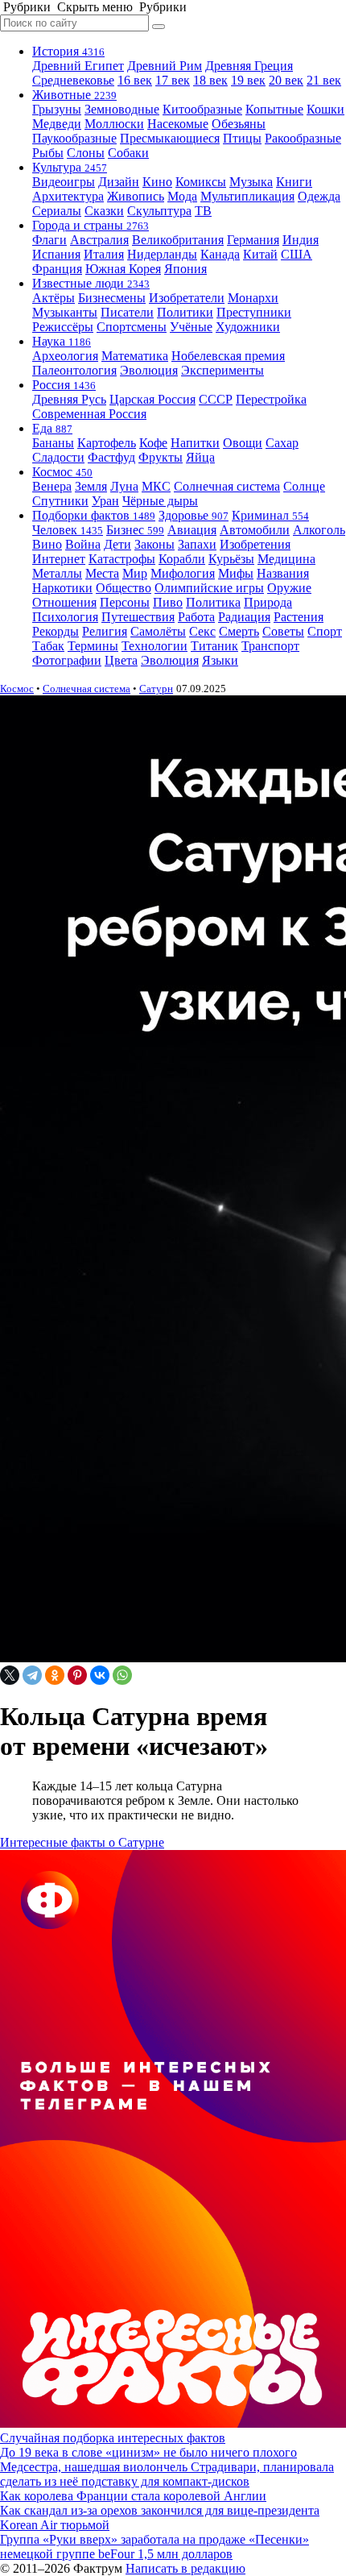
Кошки (325, 109)
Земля (91, 486)
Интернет (59, 559)
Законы (154, 544)
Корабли (182, 559)
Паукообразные (74, 138)
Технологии (154, 646)
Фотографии (67, 660)
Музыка (251, 182)
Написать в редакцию (185, 2568)
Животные (74, 95)
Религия (105, 631)
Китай (260, 254)
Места (102, 573)
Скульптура (159, 211)
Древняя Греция (249, 66)
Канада (220, 254)
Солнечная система (227, 486)
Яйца (200, 457)
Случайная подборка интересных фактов (113, 2438)
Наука (62, 341)
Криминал (270, 515)
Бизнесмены (112, 298)
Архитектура (68, 196)
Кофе (153, 443)
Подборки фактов (94, 515)
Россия (64, 385)
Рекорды (56, 631)
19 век (248, 80)
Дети (117, 544)
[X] (10, 1675)
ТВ (203, 211)
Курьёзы (231, 559)
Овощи (243, 443)
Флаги (49, 240)
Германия (253, 240)
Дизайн (119, 182)
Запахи (197, 544)
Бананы (53, 443)
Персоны (125, 602)
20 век (286, 80)
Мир (135, 573)
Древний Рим (165, 66)
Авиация (192, 530)
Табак (48, 646)
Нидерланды (162, 254)
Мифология (183, 573)
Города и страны (91, 225)
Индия (301, 240)
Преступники (254, 312)
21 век (324, 80)
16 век (135, 80)
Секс (202, 631)
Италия (104, 254)
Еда (52, 428)
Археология (65, 356)
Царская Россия (152, 399)
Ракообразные (303, 138)
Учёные (191, 327)
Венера (52, 486)
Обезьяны (239, 124)
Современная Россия (89, 414)
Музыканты (65, 312)
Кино (157, 182)
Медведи (57, 124)
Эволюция (149, 370)
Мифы (236, 573)
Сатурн (156, 689)
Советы (283, 631)
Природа (268, 602)
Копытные (274, 109)
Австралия (99, 240)
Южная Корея (123, 269)
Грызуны (57, 109)
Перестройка (271, 399)
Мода (182, 196)
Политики (185, 312)
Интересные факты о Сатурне (82, 1842)
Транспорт (270, 646)
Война (83, 544)
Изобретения (255, 544)
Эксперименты (222, 370)
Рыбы (48, 153)
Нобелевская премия (228, 356)
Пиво (168, 602)
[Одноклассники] (55, 1675)
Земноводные (122, 109)
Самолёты (158, 631)
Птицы (242, 138)
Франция (57, 269)
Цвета (121, 660)
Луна (124, 486)
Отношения (64, 602)
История (68, 51)
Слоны (86, 153)
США (297, 254)
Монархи (253, 298)
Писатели (127, 312)
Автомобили (255, 530)
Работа (196, 617)
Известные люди (91, 283)
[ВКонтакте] (100, 1675)
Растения (299, 617)
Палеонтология (74, 370)
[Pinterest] (77, 1675)
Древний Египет (78, 66)
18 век (210, 80)
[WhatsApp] (122, 1675)
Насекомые (178, 124)
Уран (105, 501)
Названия (283, 573)
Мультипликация (247, 196)
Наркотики (62, 588)
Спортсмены (132, 327)
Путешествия (138, 617)
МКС (156, 486)
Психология (65, 617)
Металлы (57, 573)
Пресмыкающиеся (170, 138)
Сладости (58, 457)
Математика (135, 356)
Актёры (54, 298)
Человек (68, 530)
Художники (248, 327)
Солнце (304, 486)
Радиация (244, 617)
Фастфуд (111, 457)
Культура (70, 167)
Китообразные (202, 109)
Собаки (128, 153)
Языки (220, 660)
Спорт (325, 631)
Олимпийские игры (209, 588)
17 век (173, 80)
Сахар (282, 443)
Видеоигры (64, 182)
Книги (294, 182)
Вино (47, 544)
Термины (93, 646)
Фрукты (161, 457)
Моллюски (114, 124)
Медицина (286, 559)
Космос (62, 472)
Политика (213, 602)
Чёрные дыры (160, 501)
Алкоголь (319, 530)
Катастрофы (122, 559)
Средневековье (73, 80)
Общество (124, 588)
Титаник (214, 646)
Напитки (195, 443)
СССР (216, 399)
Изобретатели (187, 298)
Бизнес (135, 530)
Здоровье (194, 515)
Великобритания (178, 240)
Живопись (136, 196)
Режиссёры (63, 327)
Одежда (319, 196)
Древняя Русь (69, 399)
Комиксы (201, 182)
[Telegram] (32, 1675)
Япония (185, 269)
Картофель (107, 443)
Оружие (289, 588)
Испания (56, 254)
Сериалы (57, 211)
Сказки (104, 211)
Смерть (239, 631)
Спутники (60, 501)
